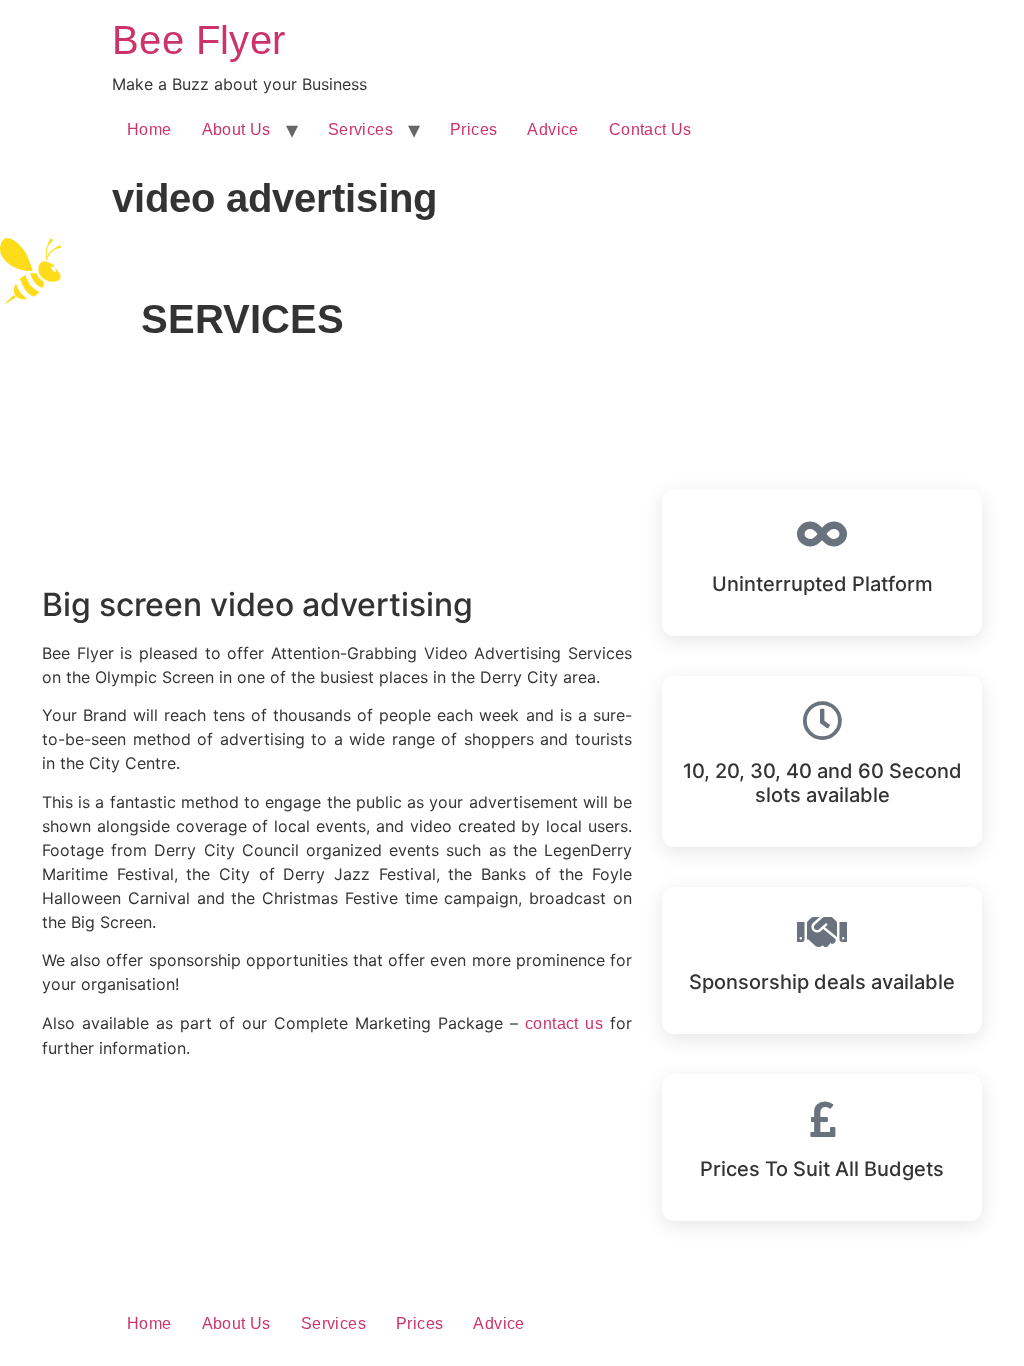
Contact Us (650, 129)
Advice (552, 129)
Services (360, 129)
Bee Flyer (199, 40)
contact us (564, 1023)
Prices (473, 129)
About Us (236, 129)
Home (149, 129)
